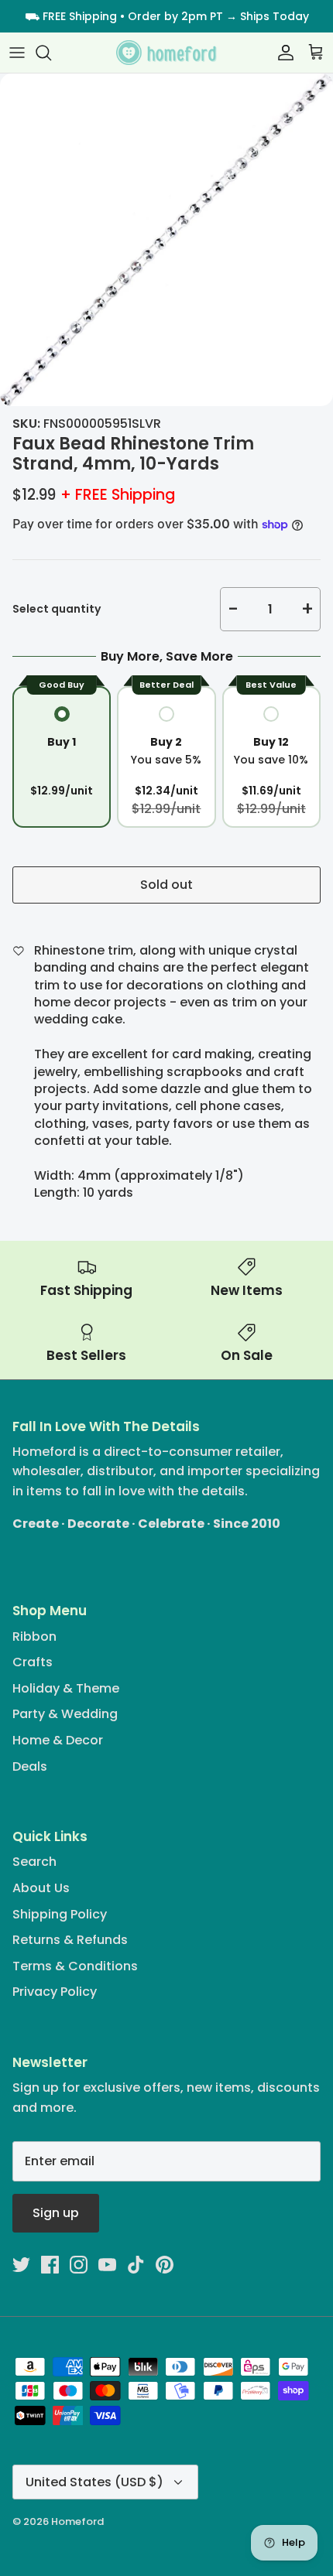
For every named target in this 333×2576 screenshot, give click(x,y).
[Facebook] (50, 2265)
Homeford (77, 2521)
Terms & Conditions (75, 1966)
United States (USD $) (94, 2482)
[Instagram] (79, 2265)
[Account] (282, 53)
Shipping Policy (60, 1914)
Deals (30, 1766)
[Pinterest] (165, 2265)
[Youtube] (107, 2265)
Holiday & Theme (66, 1688)
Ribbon (34, 1636)
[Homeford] (166, 53)
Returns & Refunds (70, 1940)
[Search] (51, 53)
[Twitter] (21, 2265)
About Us (41, 1888)
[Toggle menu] (17, 53)
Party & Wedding (65, 1714)
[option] (166, 240)
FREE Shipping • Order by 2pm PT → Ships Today (176, 16)
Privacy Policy (55, 1992)
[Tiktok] (136, 2265)
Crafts (33, 1662)
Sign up (56, 2213)
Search (34, 1862)
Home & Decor (58, 1740)
